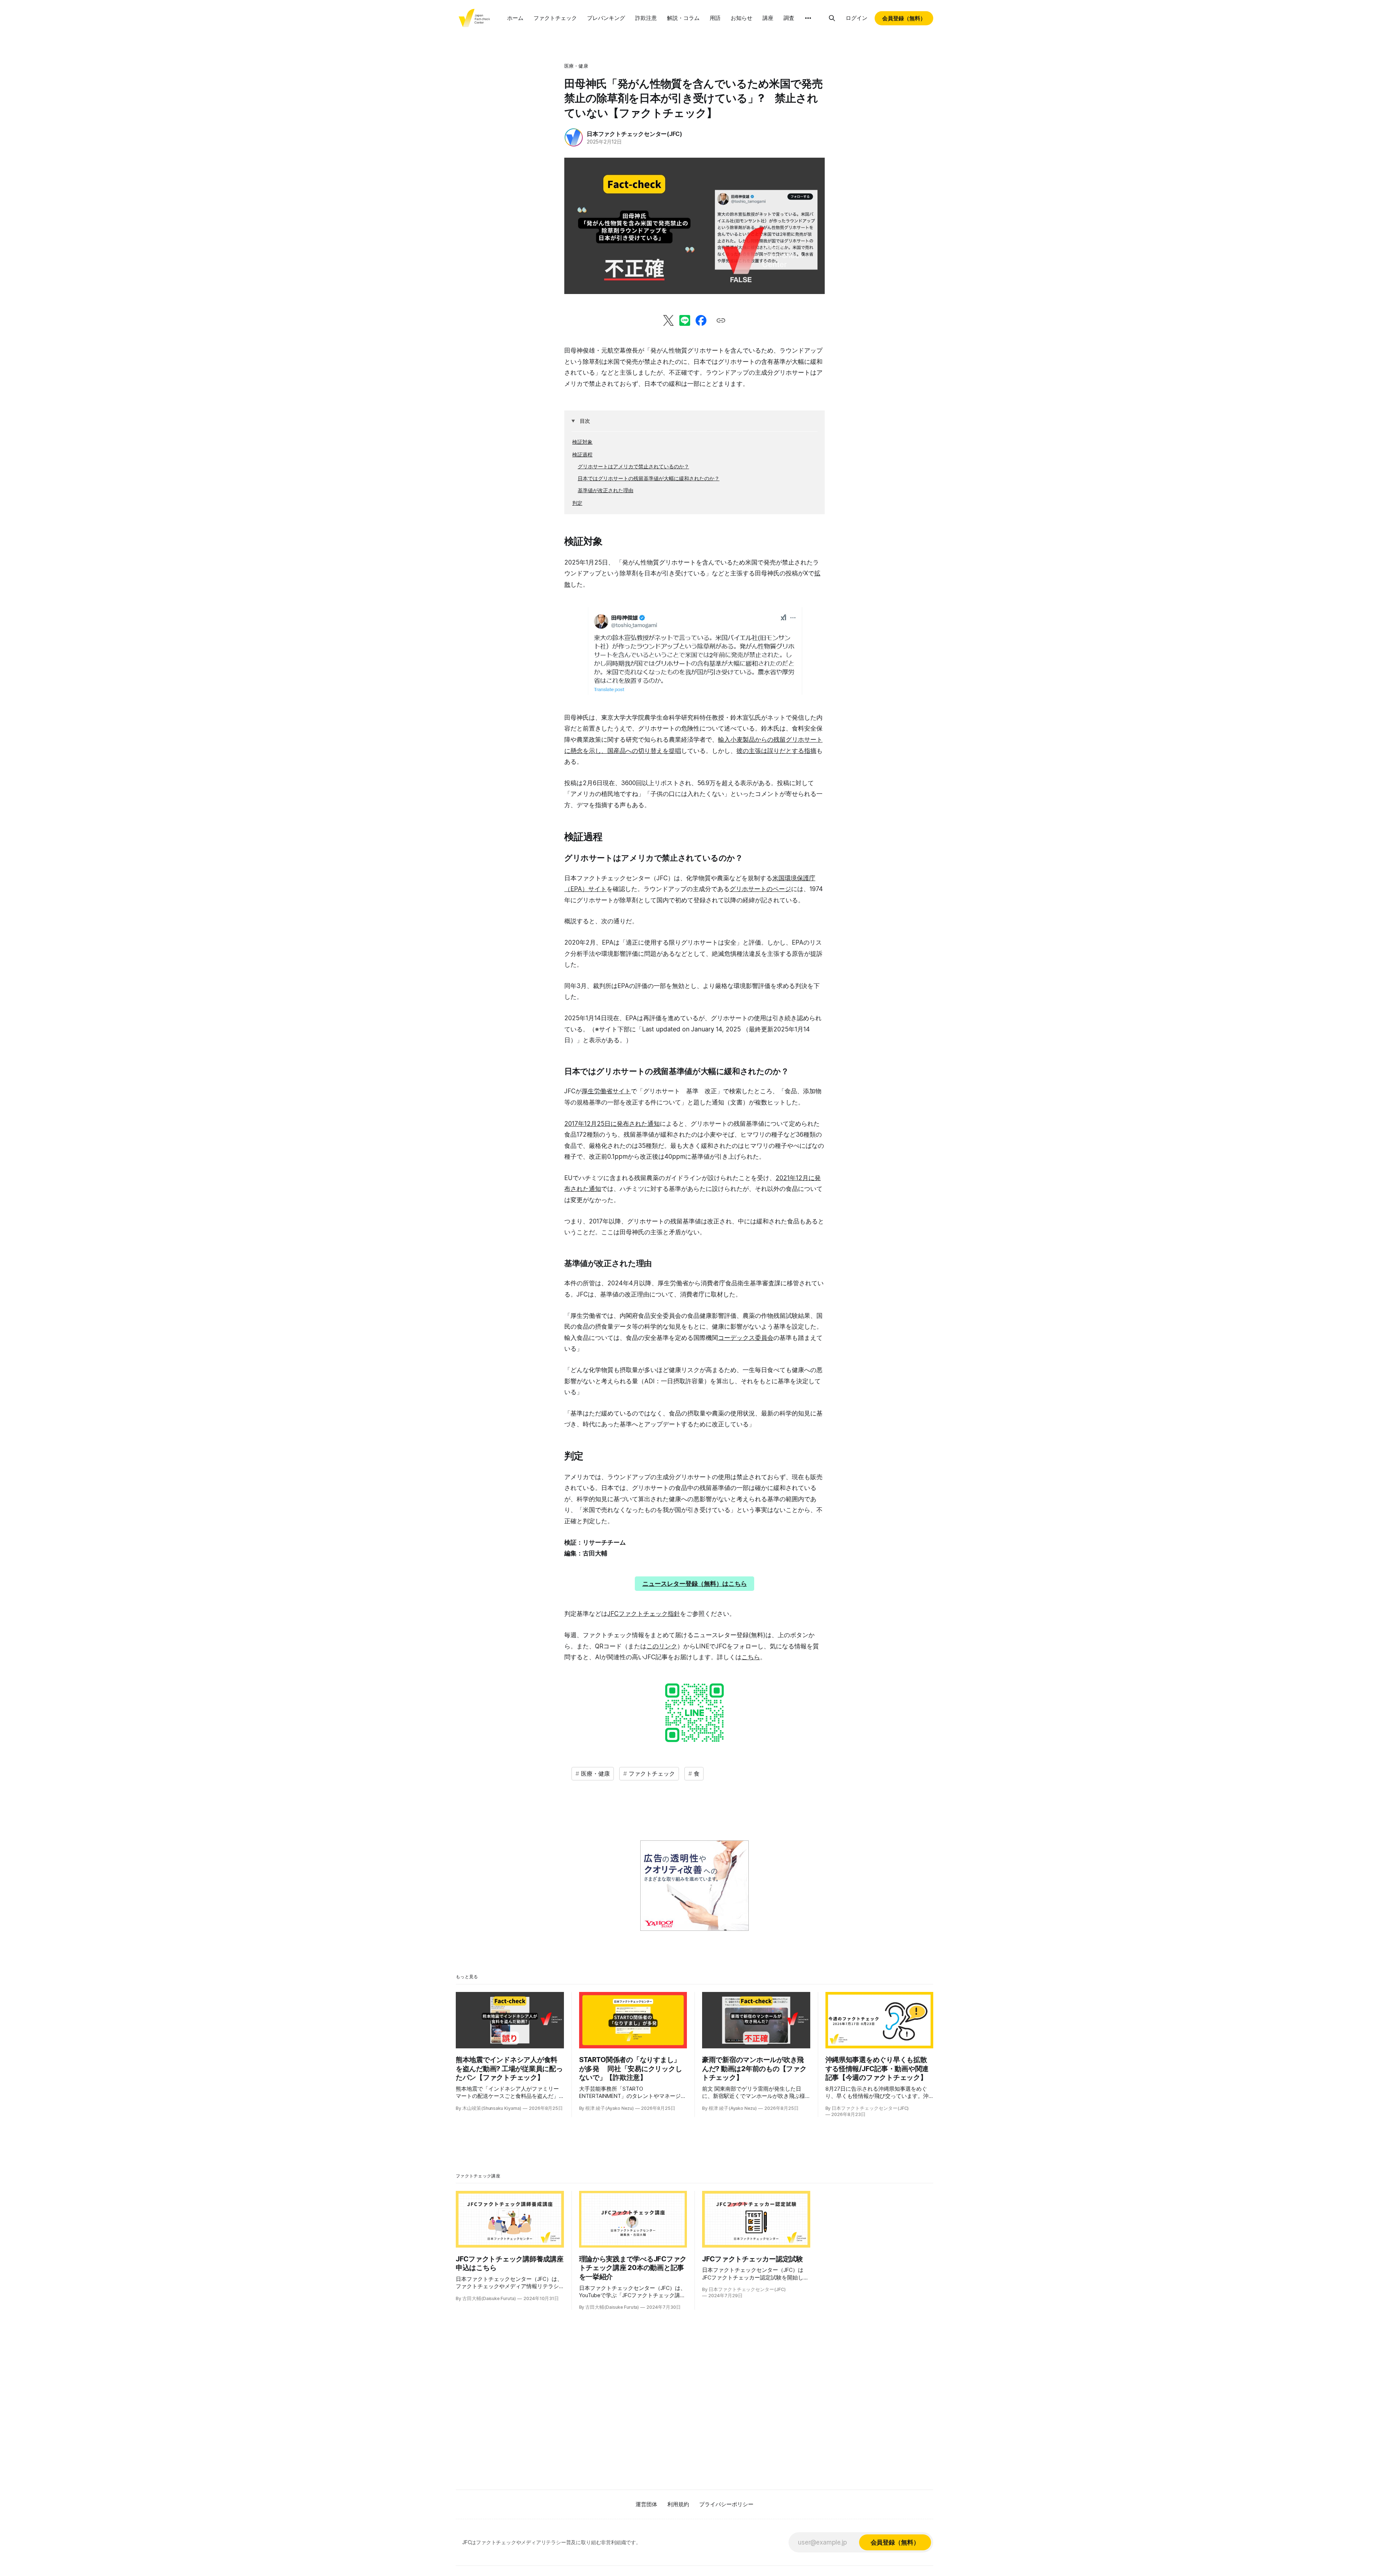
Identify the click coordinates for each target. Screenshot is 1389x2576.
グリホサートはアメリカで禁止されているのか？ (633, 466)
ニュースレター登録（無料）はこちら (695, 1584)
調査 (789, 18)
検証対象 (582, 442)
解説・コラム (683, 18)
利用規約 (678, 2504)
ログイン (857, 18)
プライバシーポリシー (726, 2504)
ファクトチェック (555, 18)
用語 (715, 18)
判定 (577, 503)
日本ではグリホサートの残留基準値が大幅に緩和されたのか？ (649, 478)
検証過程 (582, 454)
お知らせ (742, 18)
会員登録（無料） (904, 18)
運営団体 (646, 2504)
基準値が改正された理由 (606, 490)
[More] (808, 18)
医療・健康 (576, 66)
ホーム (515, 18)
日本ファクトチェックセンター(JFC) (634, 134)
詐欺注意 (646, 18)
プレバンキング (606, 18)
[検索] (832, 18)
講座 (768, 18)
